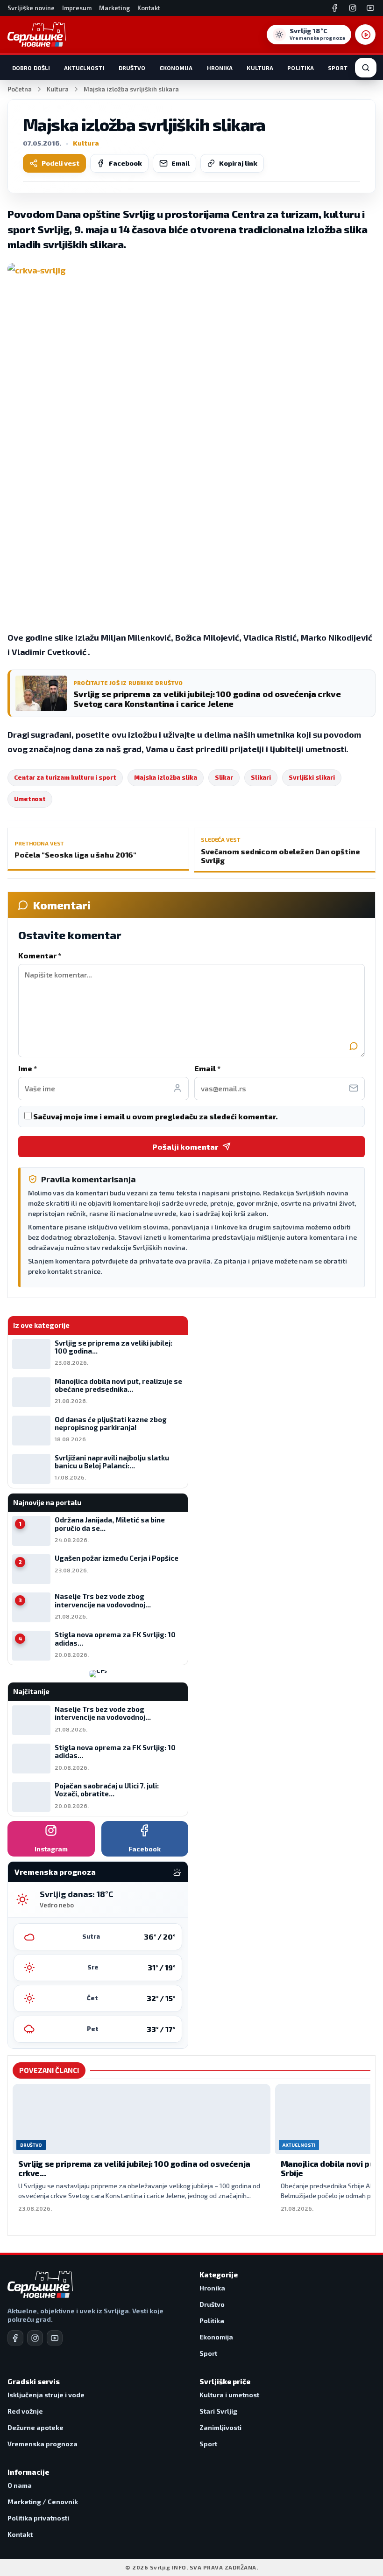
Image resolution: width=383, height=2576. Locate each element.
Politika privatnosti (38, 2518)
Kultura (260, 68)
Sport (338, 68)
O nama (20, 2485)
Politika (301, 68)
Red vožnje (25, 2411)
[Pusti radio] (365, 35)
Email (181, 163)
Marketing (114, 8)
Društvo (132, 68)
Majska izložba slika (166, 777)
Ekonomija (176, 68)
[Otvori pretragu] (366, 68)
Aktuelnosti (84, 68)
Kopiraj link (238, 163)
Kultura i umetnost (229, 2395)
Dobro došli (31, 68)
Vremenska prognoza (43, 2444)
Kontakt (149, 8)
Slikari (261, 777)
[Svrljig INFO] (37, 35)
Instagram (51, 1849)
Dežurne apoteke (35, 2427)
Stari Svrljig (218, 2411)
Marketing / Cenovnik (43, 2502)
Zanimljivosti (220, 2427)
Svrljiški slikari (312, 777)
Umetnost (30, 799)
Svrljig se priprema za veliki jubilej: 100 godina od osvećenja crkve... (134, 2168)
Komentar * (40, 955)
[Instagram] (353, 8)
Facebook (125, 163)
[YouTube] (370, 8)
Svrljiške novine (31, 8)
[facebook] (15, 2338)
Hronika (220, 68)
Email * (207, 1068)
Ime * (28, 1068)
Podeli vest (60, 163)
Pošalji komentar (185, 1147)
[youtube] (55, 2338)
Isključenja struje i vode (46, 2395)
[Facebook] (335, 8)
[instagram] (35, 2338)
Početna (20, 89)
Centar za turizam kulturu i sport (65, 777)
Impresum (77, 8)
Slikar (224, 777)
